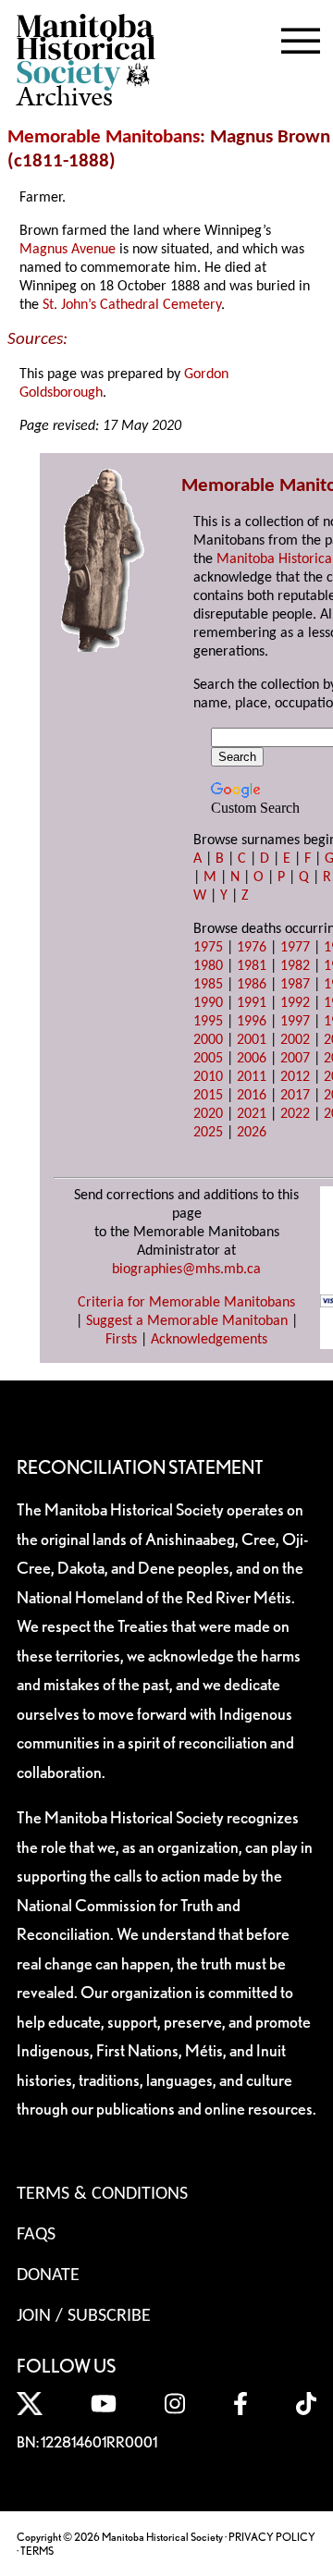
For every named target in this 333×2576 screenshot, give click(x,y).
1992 (295, 1003)
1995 (208, 1022)
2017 (295, 1096)
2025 (208, 1133)
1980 (208, 966)
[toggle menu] (301, 37)
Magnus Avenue (68, 250)
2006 (252, 1059)
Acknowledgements (209, 1340)
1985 (208, 985)
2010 (208, 1077)
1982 (295, 966)
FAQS (36, 2235)
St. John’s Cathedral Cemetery (132, 305)
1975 (208, 948)
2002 (295, 1040)
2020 (208, 1114)
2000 (208, 1040)
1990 (208, 1003)
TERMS (37, 2551)
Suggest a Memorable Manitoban (187, 1321)
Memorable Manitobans (104, 137)
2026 (252, 1133)
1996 (252, 1022)
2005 (208, 1059)
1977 (295, 948)
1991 (252, 1003)
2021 (252, 1114)
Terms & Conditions (102, 2194)
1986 (252, 985)
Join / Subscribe (84, 2316)
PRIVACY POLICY (272, 2537)
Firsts (121, 1340)
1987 (295, 985)
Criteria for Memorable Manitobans (186, 1303)
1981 (252, 966)
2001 (252, 1040)
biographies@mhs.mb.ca (186, 1270)
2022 (295, 1114)
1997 (295, 1022)
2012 (295, 1077)
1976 (252, 948)
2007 (295, 1059)
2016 (252, 1096)
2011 (252, 1077)
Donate (48, 2275)
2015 (208, 1096)
